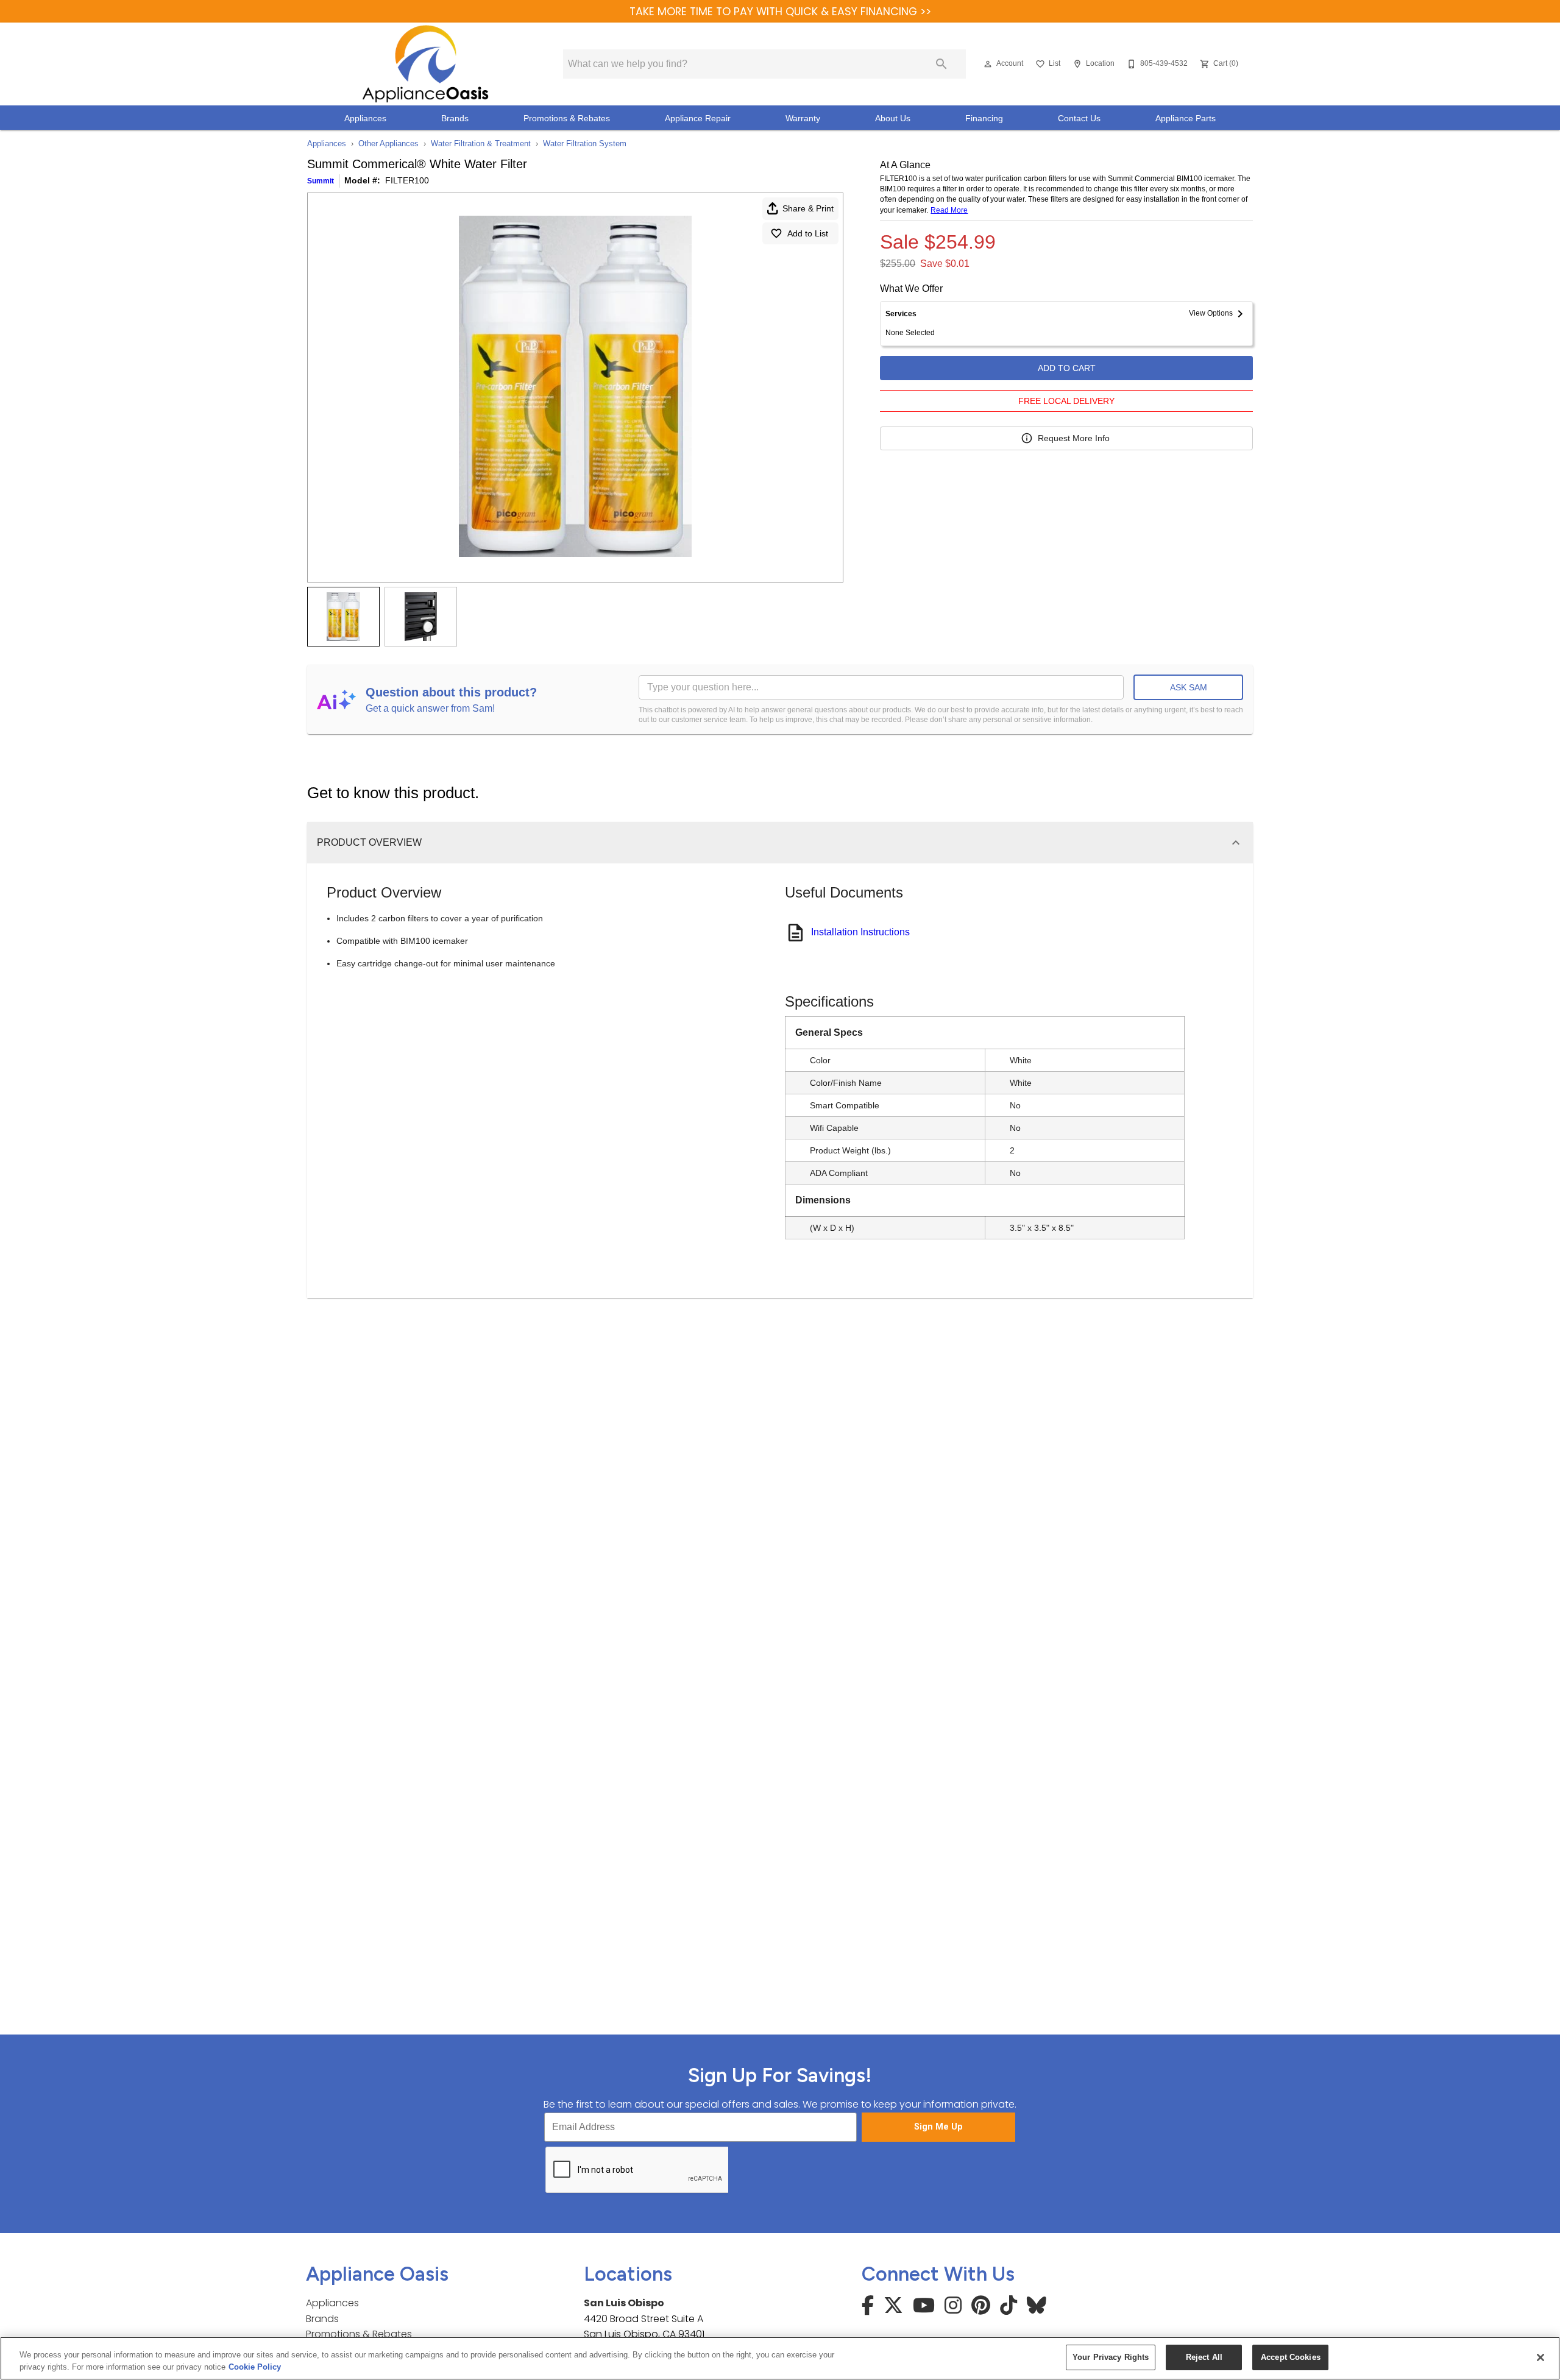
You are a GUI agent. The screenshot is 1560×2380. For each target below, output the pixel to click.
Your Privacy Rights (1111, 2357)
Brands (455, 119)
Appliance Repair (698, 119)
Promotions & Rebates (567, 119)
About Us (893, 119)
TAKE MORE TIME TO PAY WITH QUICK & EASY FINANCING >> (780, 12)
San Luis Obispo (624, 2303)
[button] (988, 64)
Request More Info (1074, 438)
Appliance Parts (1186, 119)
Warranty (803, 119)
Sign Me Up (938, 2127)
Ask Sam (1189, 687)
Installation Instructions (860, 932)
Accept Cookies (1291, 2357)
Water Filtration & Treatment (481, 143)
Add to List (808, 233)
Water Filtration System (585, 143)
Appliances (365, 119)
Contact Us (1079, 119)
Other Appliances (388, 143)
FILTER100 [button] (407, 180)
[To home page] (425, 64)
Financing (984, 119)
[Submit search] (941, 64)
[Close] (1540, 2357)
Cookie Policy (255, 2367)
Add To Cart (1067, 368)
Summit (321, 181)
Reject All (1204, 2357)
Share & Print (808, 208)
